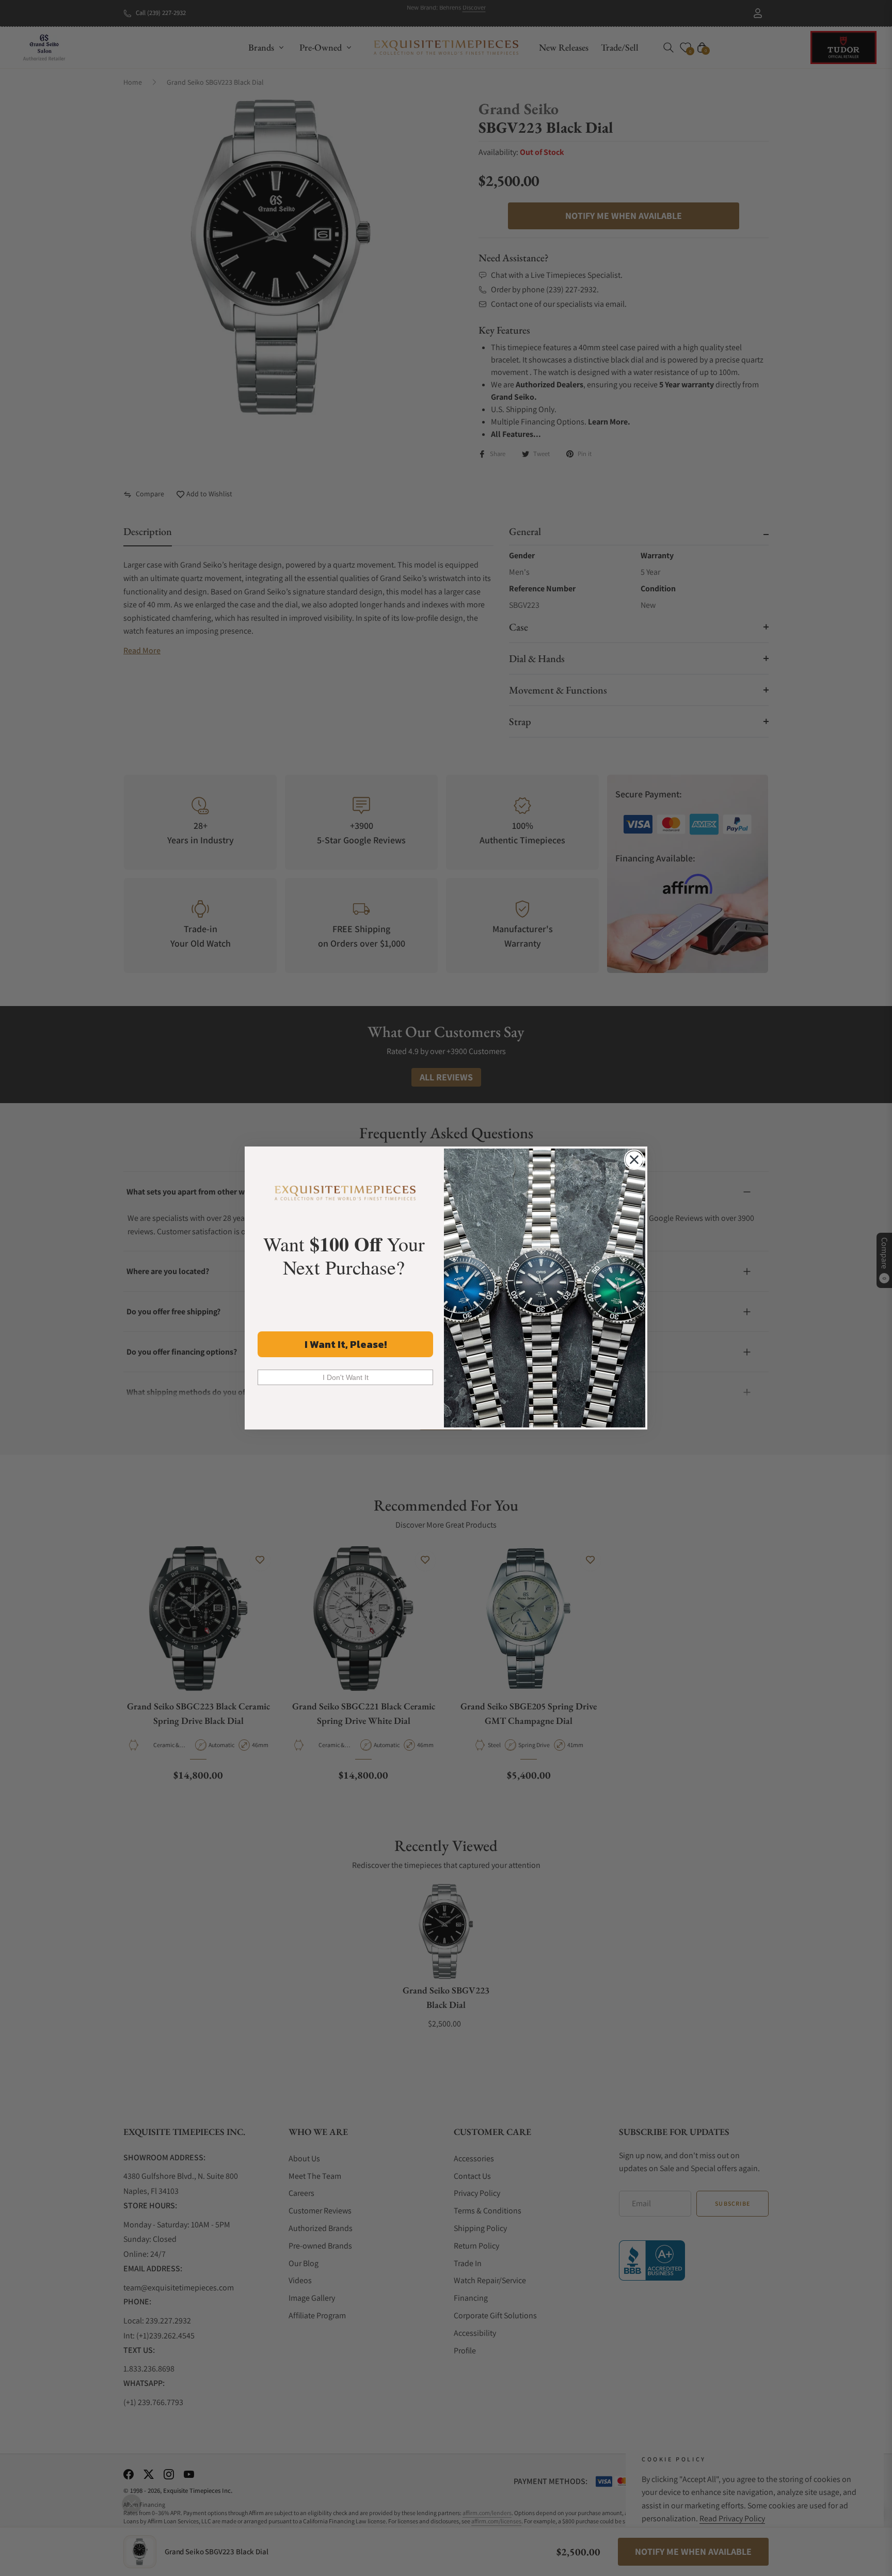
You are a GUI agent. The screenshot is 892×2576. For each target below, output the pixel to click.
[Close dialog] (634, 1160)
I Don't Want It (346, 1377)
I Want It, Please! (346, 1344)
